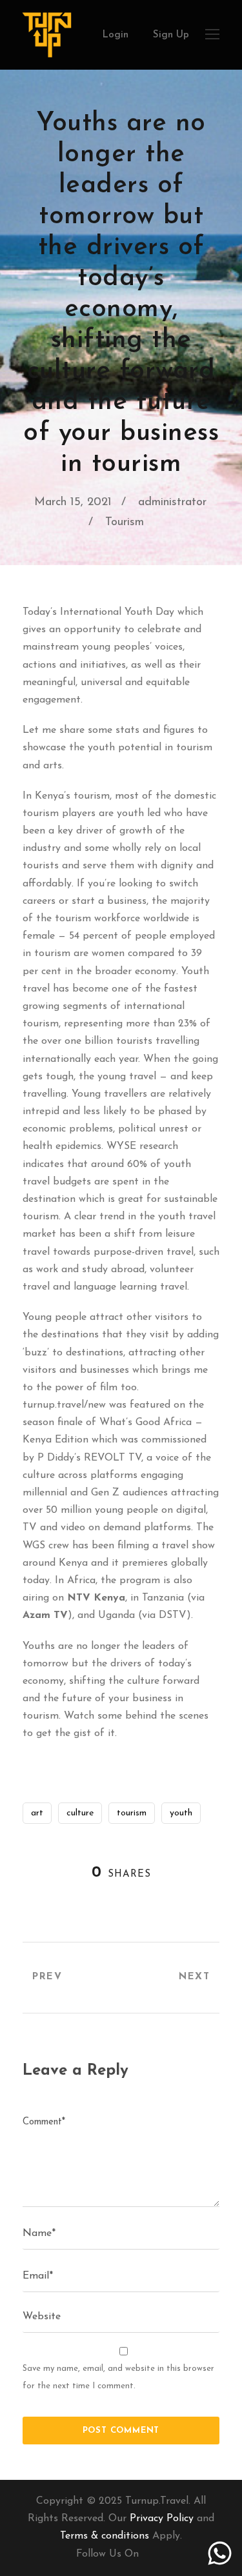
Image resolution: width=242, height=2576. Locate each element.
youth (181, 1813)
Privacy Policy (162, 2519)
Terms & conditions (105, 2536)
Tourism (125, 523)
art (37, 1813)
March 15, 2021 (73, 503)
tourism (132, 1813)
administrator (172, 503)
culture (80, 1813)
